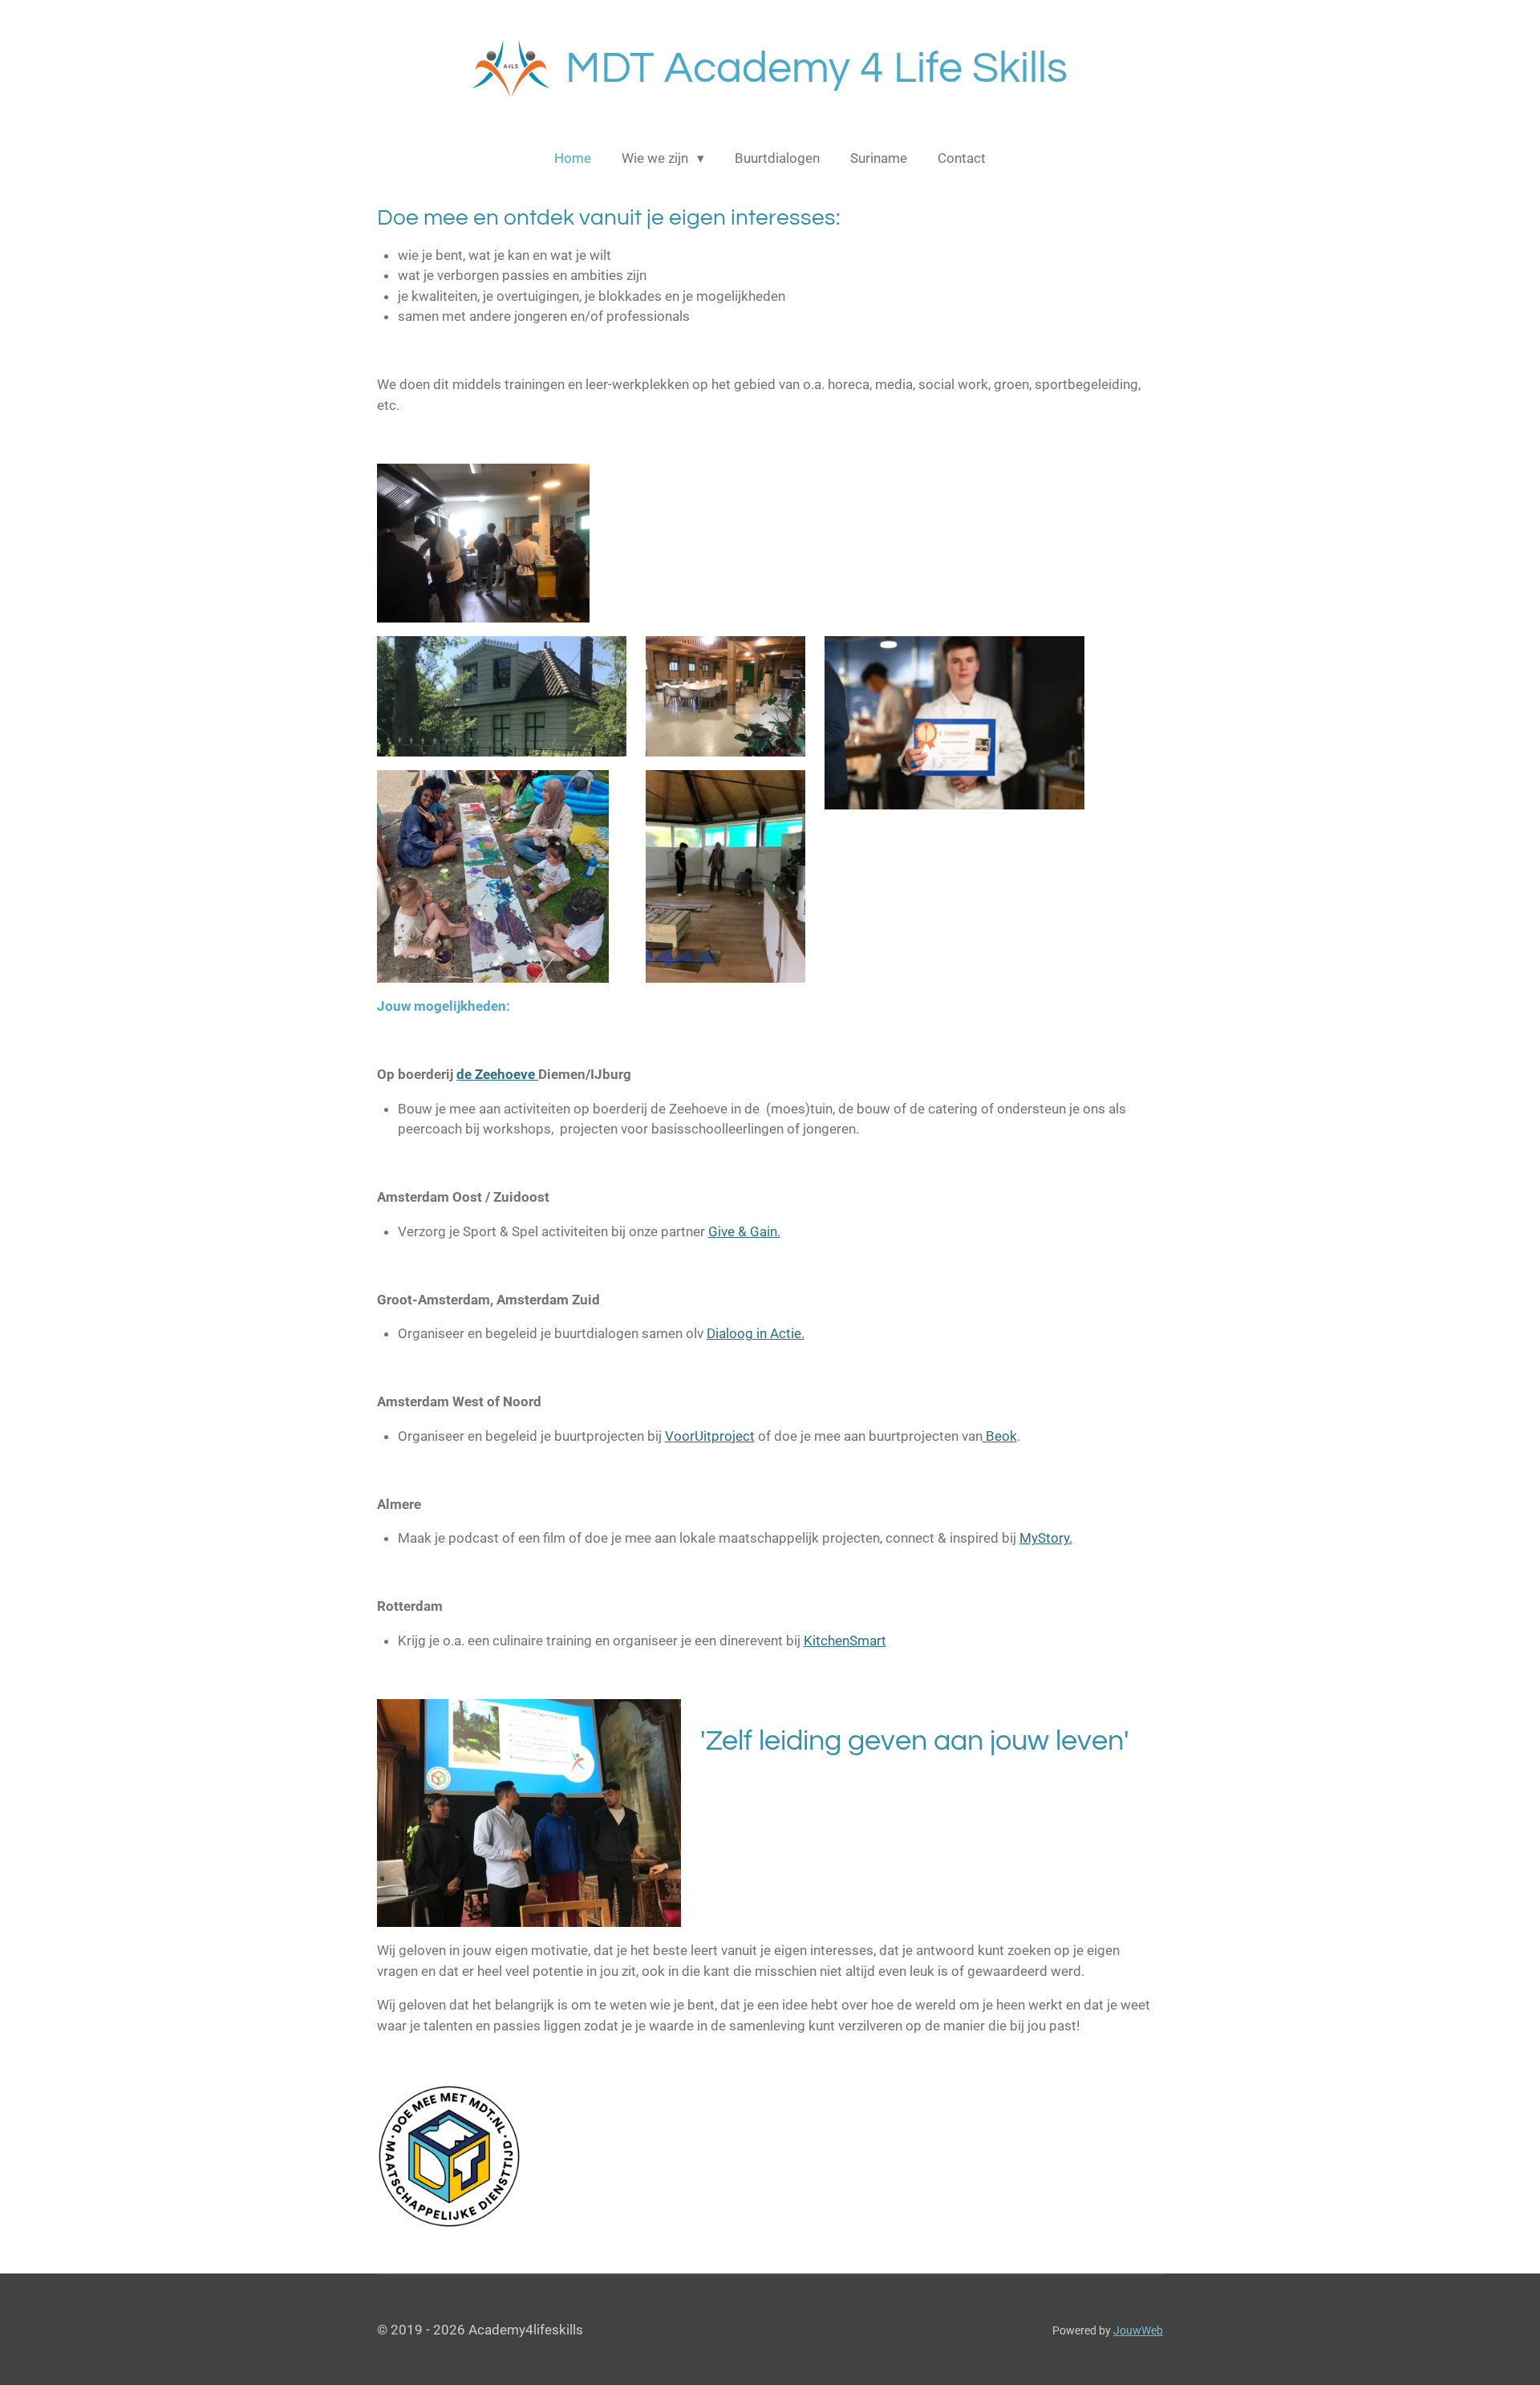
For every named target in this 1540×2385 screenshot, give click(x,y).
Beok (1000, 1436)
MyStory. (1046, 1538)
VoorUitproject (710, 1436)
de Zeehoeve (497, 1074)
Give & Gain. (744, 1231)
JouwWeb (1138, 2330)
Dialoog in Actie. (756, 1333)
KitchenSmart (845, 1641)
